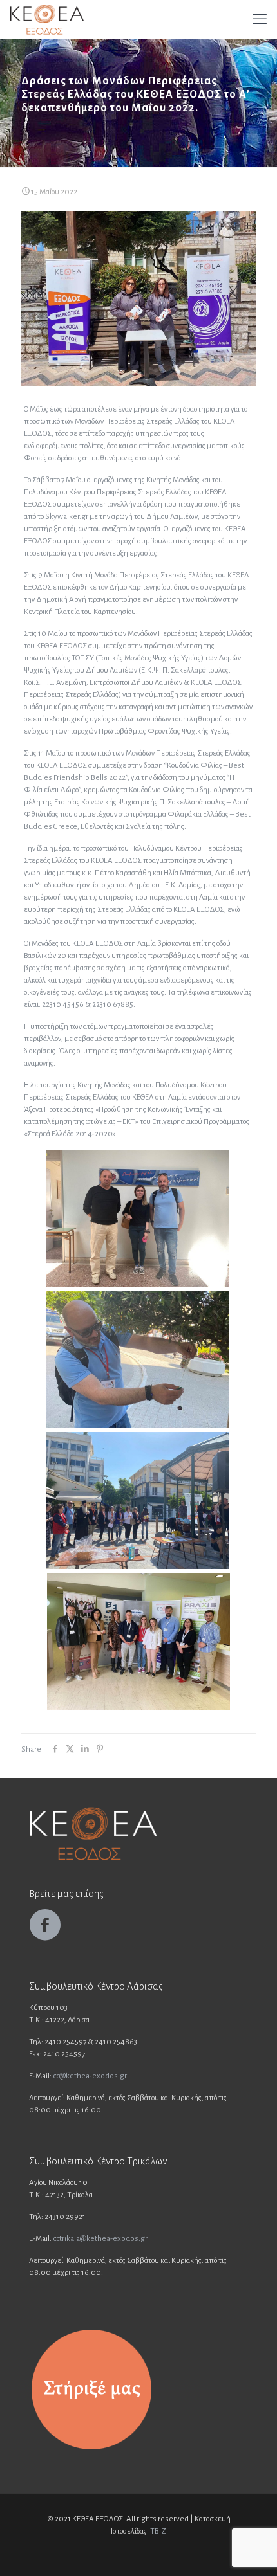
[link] (91, 2390)
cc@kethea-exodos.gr (90, 2076)
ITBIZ (157, 2531)
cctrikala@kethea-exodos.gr (100, 2239)
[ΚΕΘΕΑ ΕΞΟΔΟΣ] (47, 19)
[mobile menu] (260, 19)
